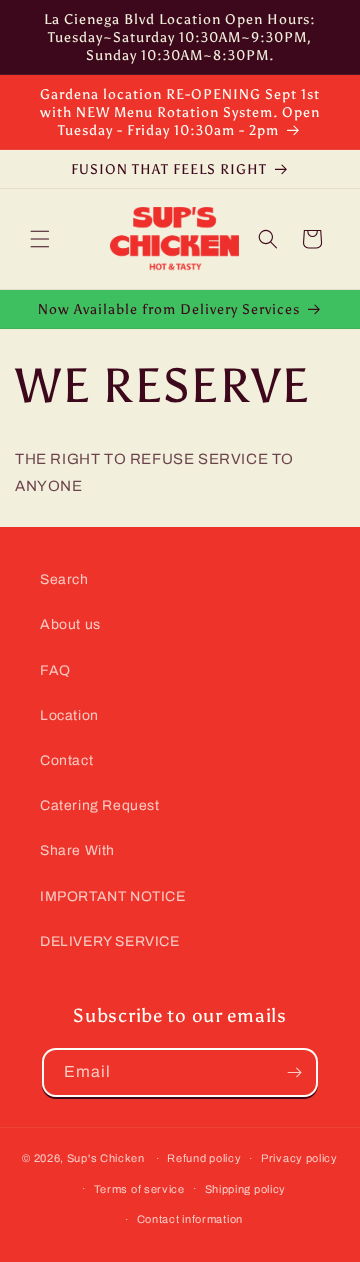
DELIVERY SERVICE (110, 941)
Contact (66, 760)
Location (69, 715)
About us (70, 624)
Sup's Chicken (106, 1158)
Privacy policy (299, 1158)
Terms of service (139, 1189)
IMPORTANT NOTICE (113, 896)
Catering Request (100, 805)
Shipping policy (246, 1189)
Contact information (190, 1219)
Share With (77, 850)
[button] (40, 239)
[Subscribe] (294, 1072)
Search (64, 579)
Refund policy (204, 1158)
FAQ (55, 670)
